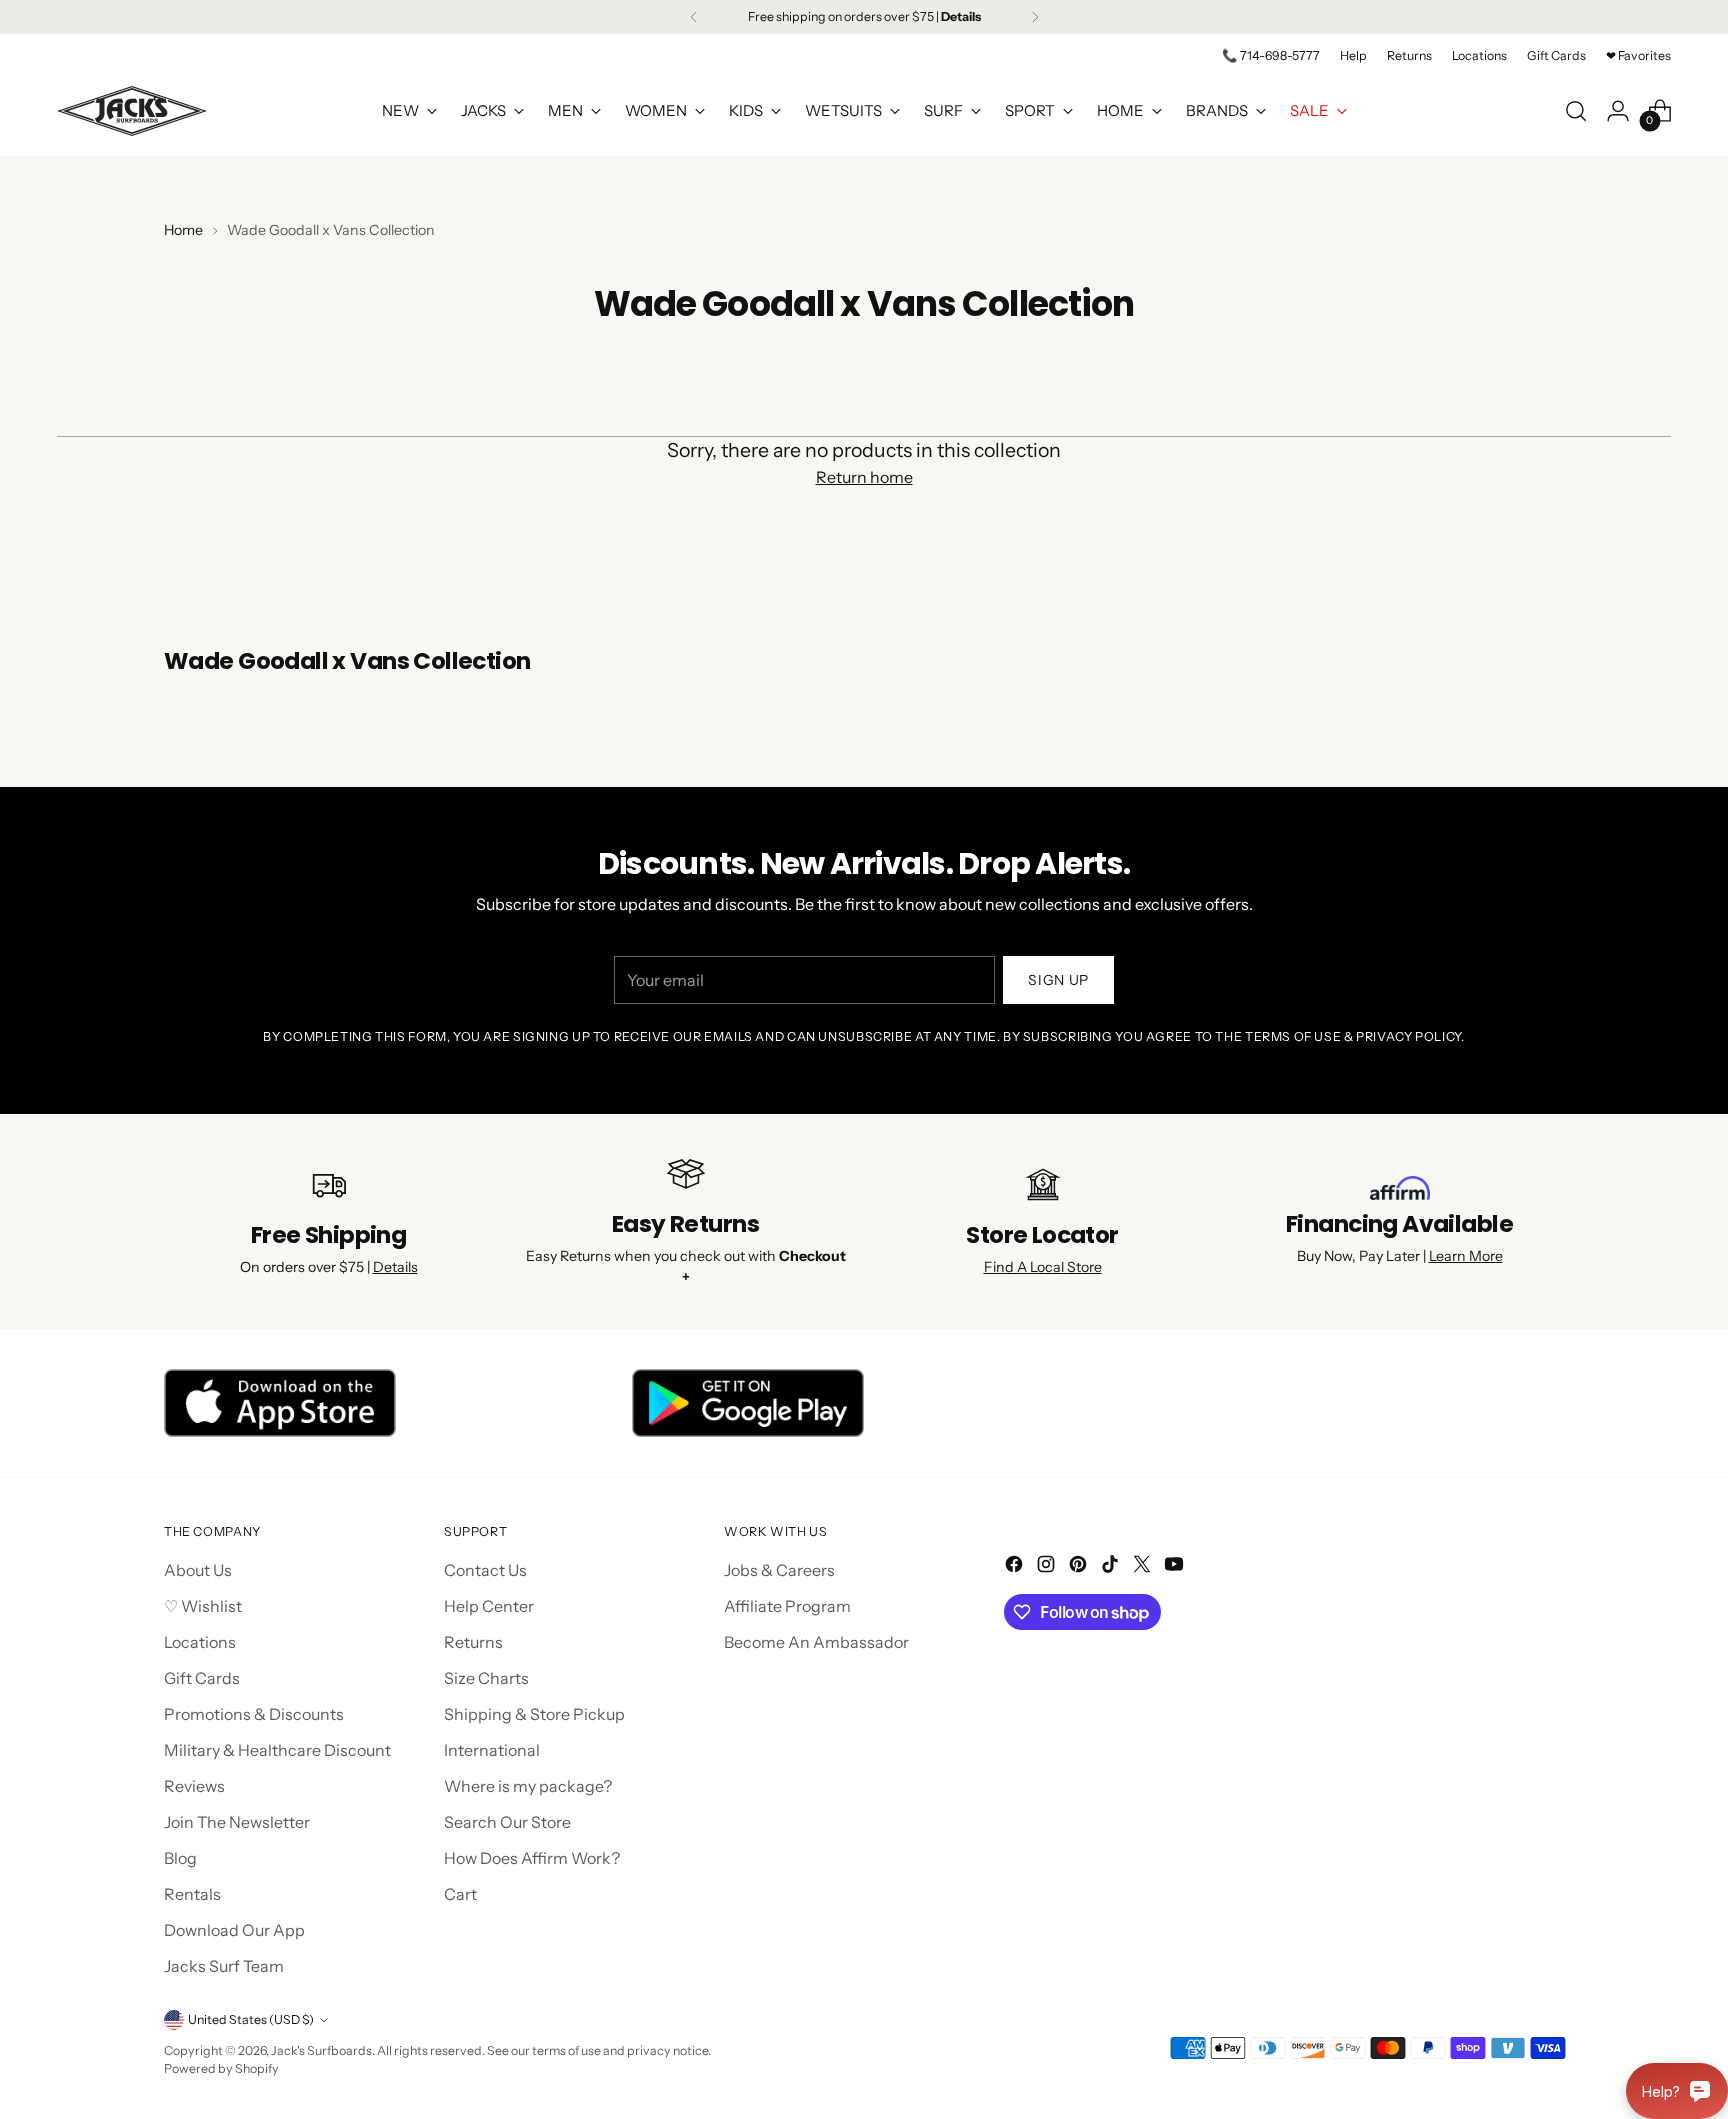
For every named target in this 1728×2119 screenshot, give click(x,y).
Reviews (194, 1786)
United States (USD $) (251, 2019)
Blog (180, 1858)
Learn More (1466, 1256)
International (492, 1750)
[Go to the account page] (1618, 111)
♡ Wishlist (203, 1606)
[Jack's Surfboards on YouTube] (1176, 1567)
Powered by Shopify (221, 2068)
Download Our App (234, 1930)
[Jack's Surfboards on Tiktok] (1112, 1567)
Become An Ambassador (816, 1642)
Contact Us (485, 1570)
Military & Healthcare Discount (277, 1750)
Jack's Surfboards (321, 2050)
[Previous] (694, 17)
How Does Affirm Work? (532, 1858)
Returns (473, 1642)
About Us (198, 1570)
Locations (200, 1642)
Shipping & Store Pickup (534, 1714)
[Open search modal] (1576, 111)
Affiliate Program (787, 1606)
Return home (864, 477)
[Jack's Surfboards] (132, 111)
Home (183, 230)
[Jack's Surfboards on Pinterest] (1080, 1567)
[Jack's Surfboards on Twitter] (1144, 1567)
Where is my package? (528, 1786)
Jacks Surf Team (224, 1966)
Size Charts (486, 1678)
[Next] (1035, 17)
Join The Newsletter (237, 1822)
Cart (460, 1894)
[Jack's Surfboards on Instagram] (1048, 1567)
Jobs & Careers (779, 1570)
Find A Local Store (1043, 1267)
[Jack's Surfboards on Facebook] (1016, 1567)
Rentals (192, 1894)
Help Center (489, 1606)
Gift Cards (202, 1678)
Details (395, 1267)
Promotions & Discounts (254, 1714)
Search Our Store (507, 1822)
